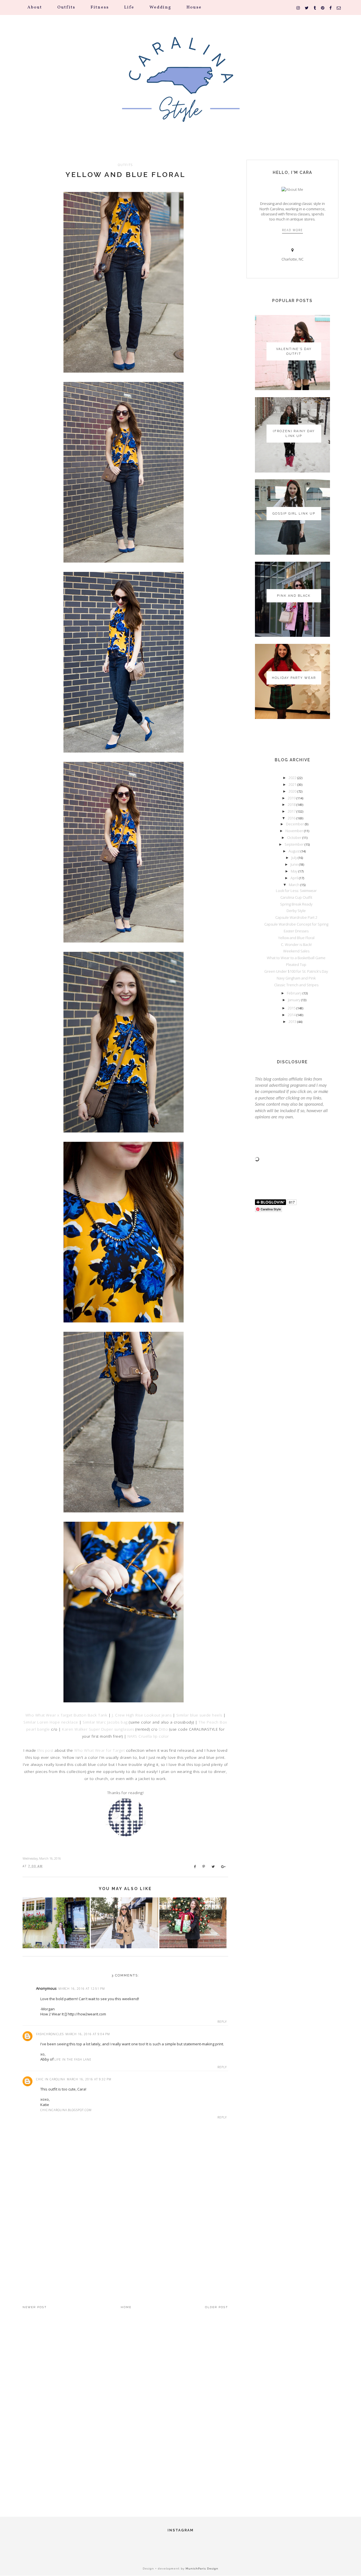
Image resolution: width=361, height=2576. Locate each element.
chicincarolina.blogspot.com (66, 2110)
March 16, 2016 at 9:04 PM (88, 2034)
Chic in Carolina (51, 2079)
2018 (292, 804)
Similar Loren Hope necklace (51, 1722)
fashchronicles (50, 2034)
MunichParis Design (202, 2569)
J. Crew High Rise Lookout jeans (142, 1715)
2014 (292, 1015)
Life (129, 7)
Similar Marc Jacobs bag (105, 1722)
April (295, 878)
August (295, 851)
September (295, 844)
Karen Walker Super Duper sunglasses (98, 1729)
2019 (292, 798)
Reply (222, 2022)
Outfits (66, 7)
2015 (292, 1008)
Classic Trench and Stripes (296, 985)
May (295, 871)
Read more (292, 230)
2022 (293, 778)
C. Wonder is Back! (296, 944)
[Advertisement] (125, 2243)
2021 (293, 784)
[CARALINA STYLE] (180, 87)
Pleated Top (296, 965)
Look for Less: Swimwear (296, 891)
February (295, 993)
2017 (292, 811)
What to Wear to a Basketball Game (296, 958)
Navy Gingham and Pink (296, 978)
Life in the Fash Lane (73, 2059)
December (295, 824)
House (194, 7)
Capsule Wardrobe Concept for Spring (296, 924)
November (295, 831)
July (295, 858)
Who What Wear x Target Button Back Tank (66, 1715)
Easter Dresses (296, 931)
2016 (292, 818)
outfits (125, 165)
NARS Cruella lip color (148, 1736)
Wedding (160, 7)
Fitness (100, 7)
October (295, 837)
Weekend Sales (296, 951)
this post (45, 1750)
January (295, 1000)
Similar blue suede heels (199, 1715)
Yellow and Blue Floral (126, 174)
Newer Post (35, 2307)
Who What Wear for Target (99, 1750)
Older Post (217, 2307)
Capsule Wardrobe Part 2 (296, 917)
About (35, 7)
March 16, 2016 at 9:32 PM (89, 2079)
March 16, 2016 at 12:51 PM (82, 1989)
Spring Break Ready (296, 904)
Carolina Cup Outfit (296, 897)
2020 (293, 791)
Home (126, 2307)
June (295, 864)
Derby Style (296, 911)
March (295, 885)
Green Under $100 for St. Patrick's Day (296, 971)
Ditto (163, 1729)
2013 (293, 1022)
